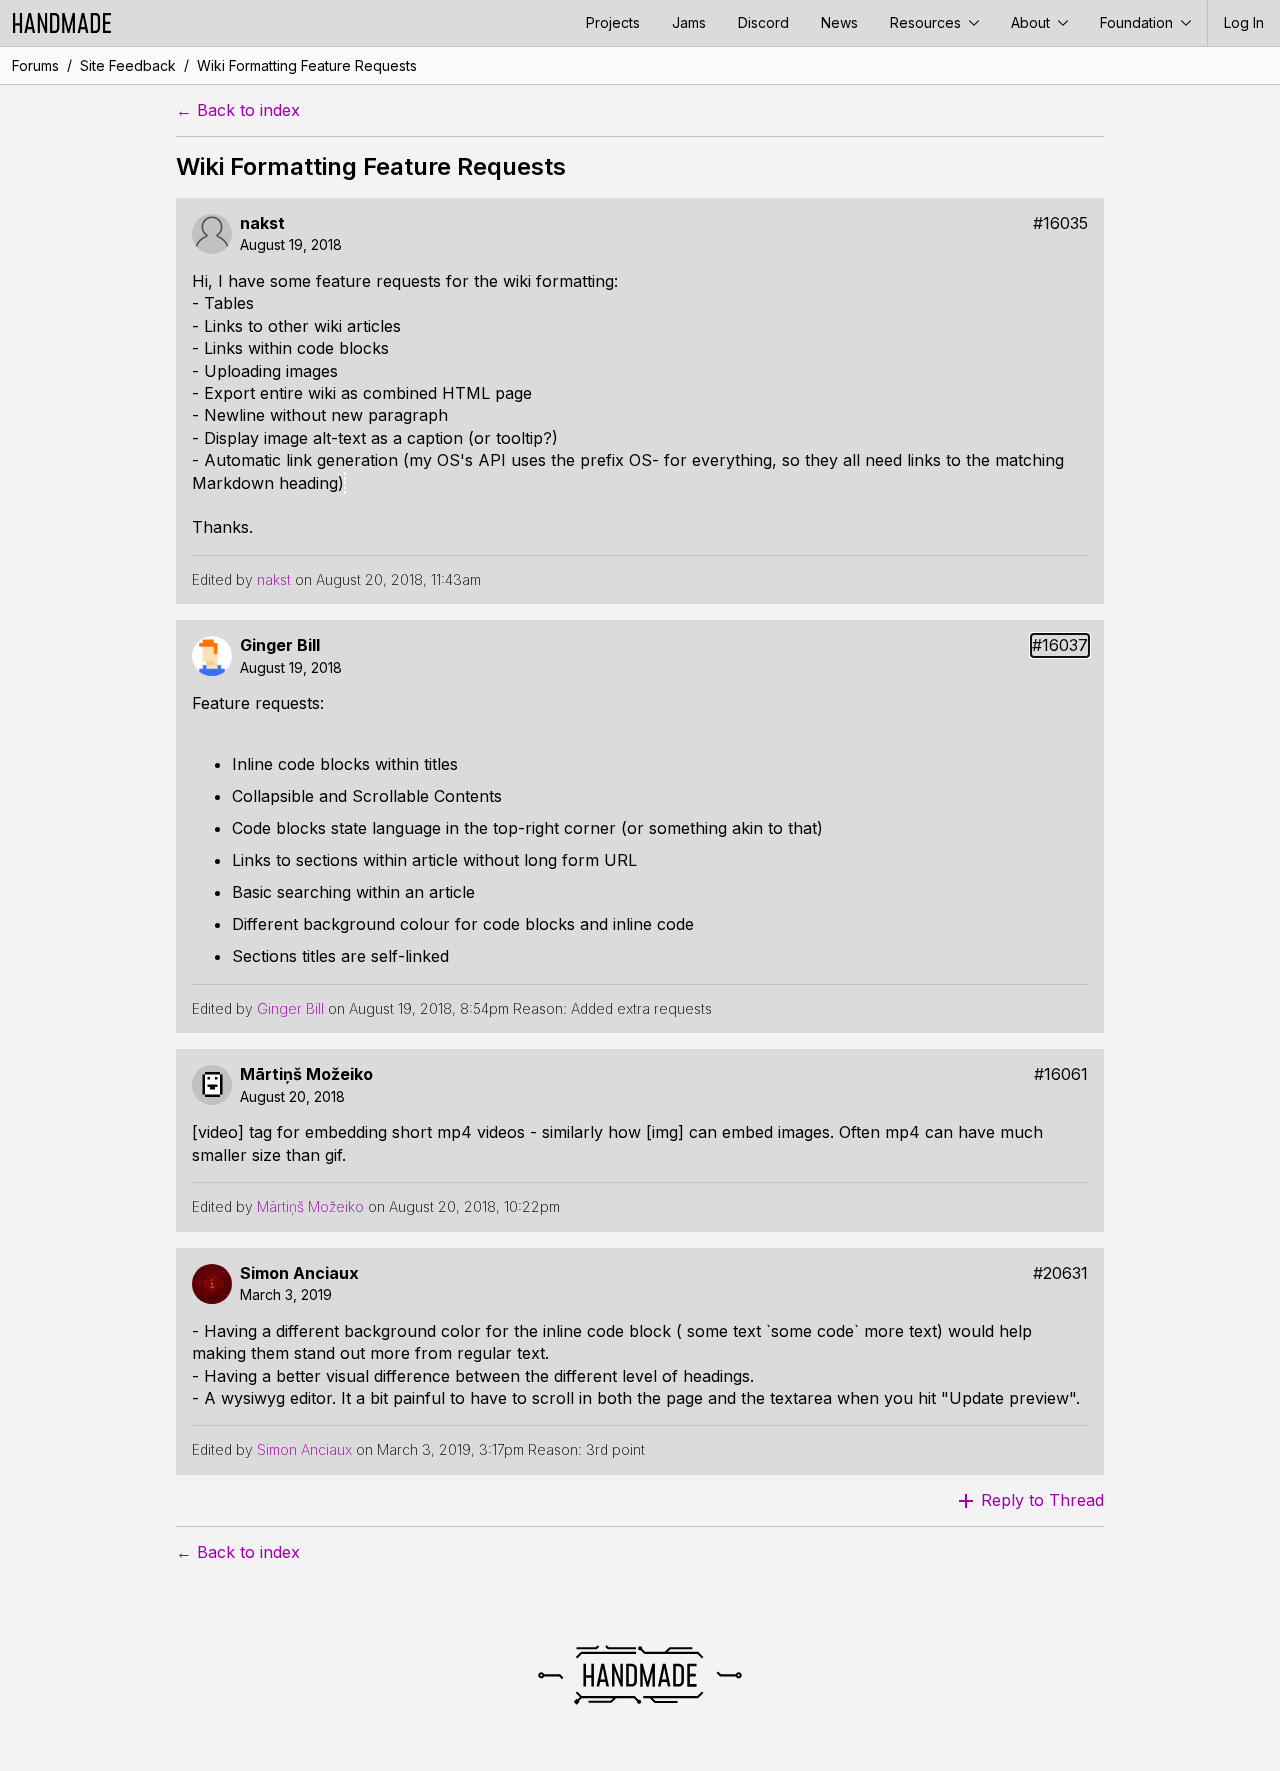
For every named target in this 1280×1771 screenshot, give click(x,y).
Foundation (1138, 22)
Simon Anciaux (299, 1273)
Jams (689, 22)
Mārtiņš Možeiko (306, 1074)
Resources (927, 22)
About (1032, 22)
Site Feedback (128, 65)
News (839, 22)
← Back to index (238, 110)
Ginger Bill (280, 645)
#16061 (1061, 1074)
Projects (613, 22)
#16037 (1060, 645)
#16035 (1060, 223)
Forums (35, 65)
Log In (1244, 22)
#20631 (1060, 1273)
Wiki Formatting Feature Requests (307, 65)
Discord (763, 22)
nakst (262, 223)
